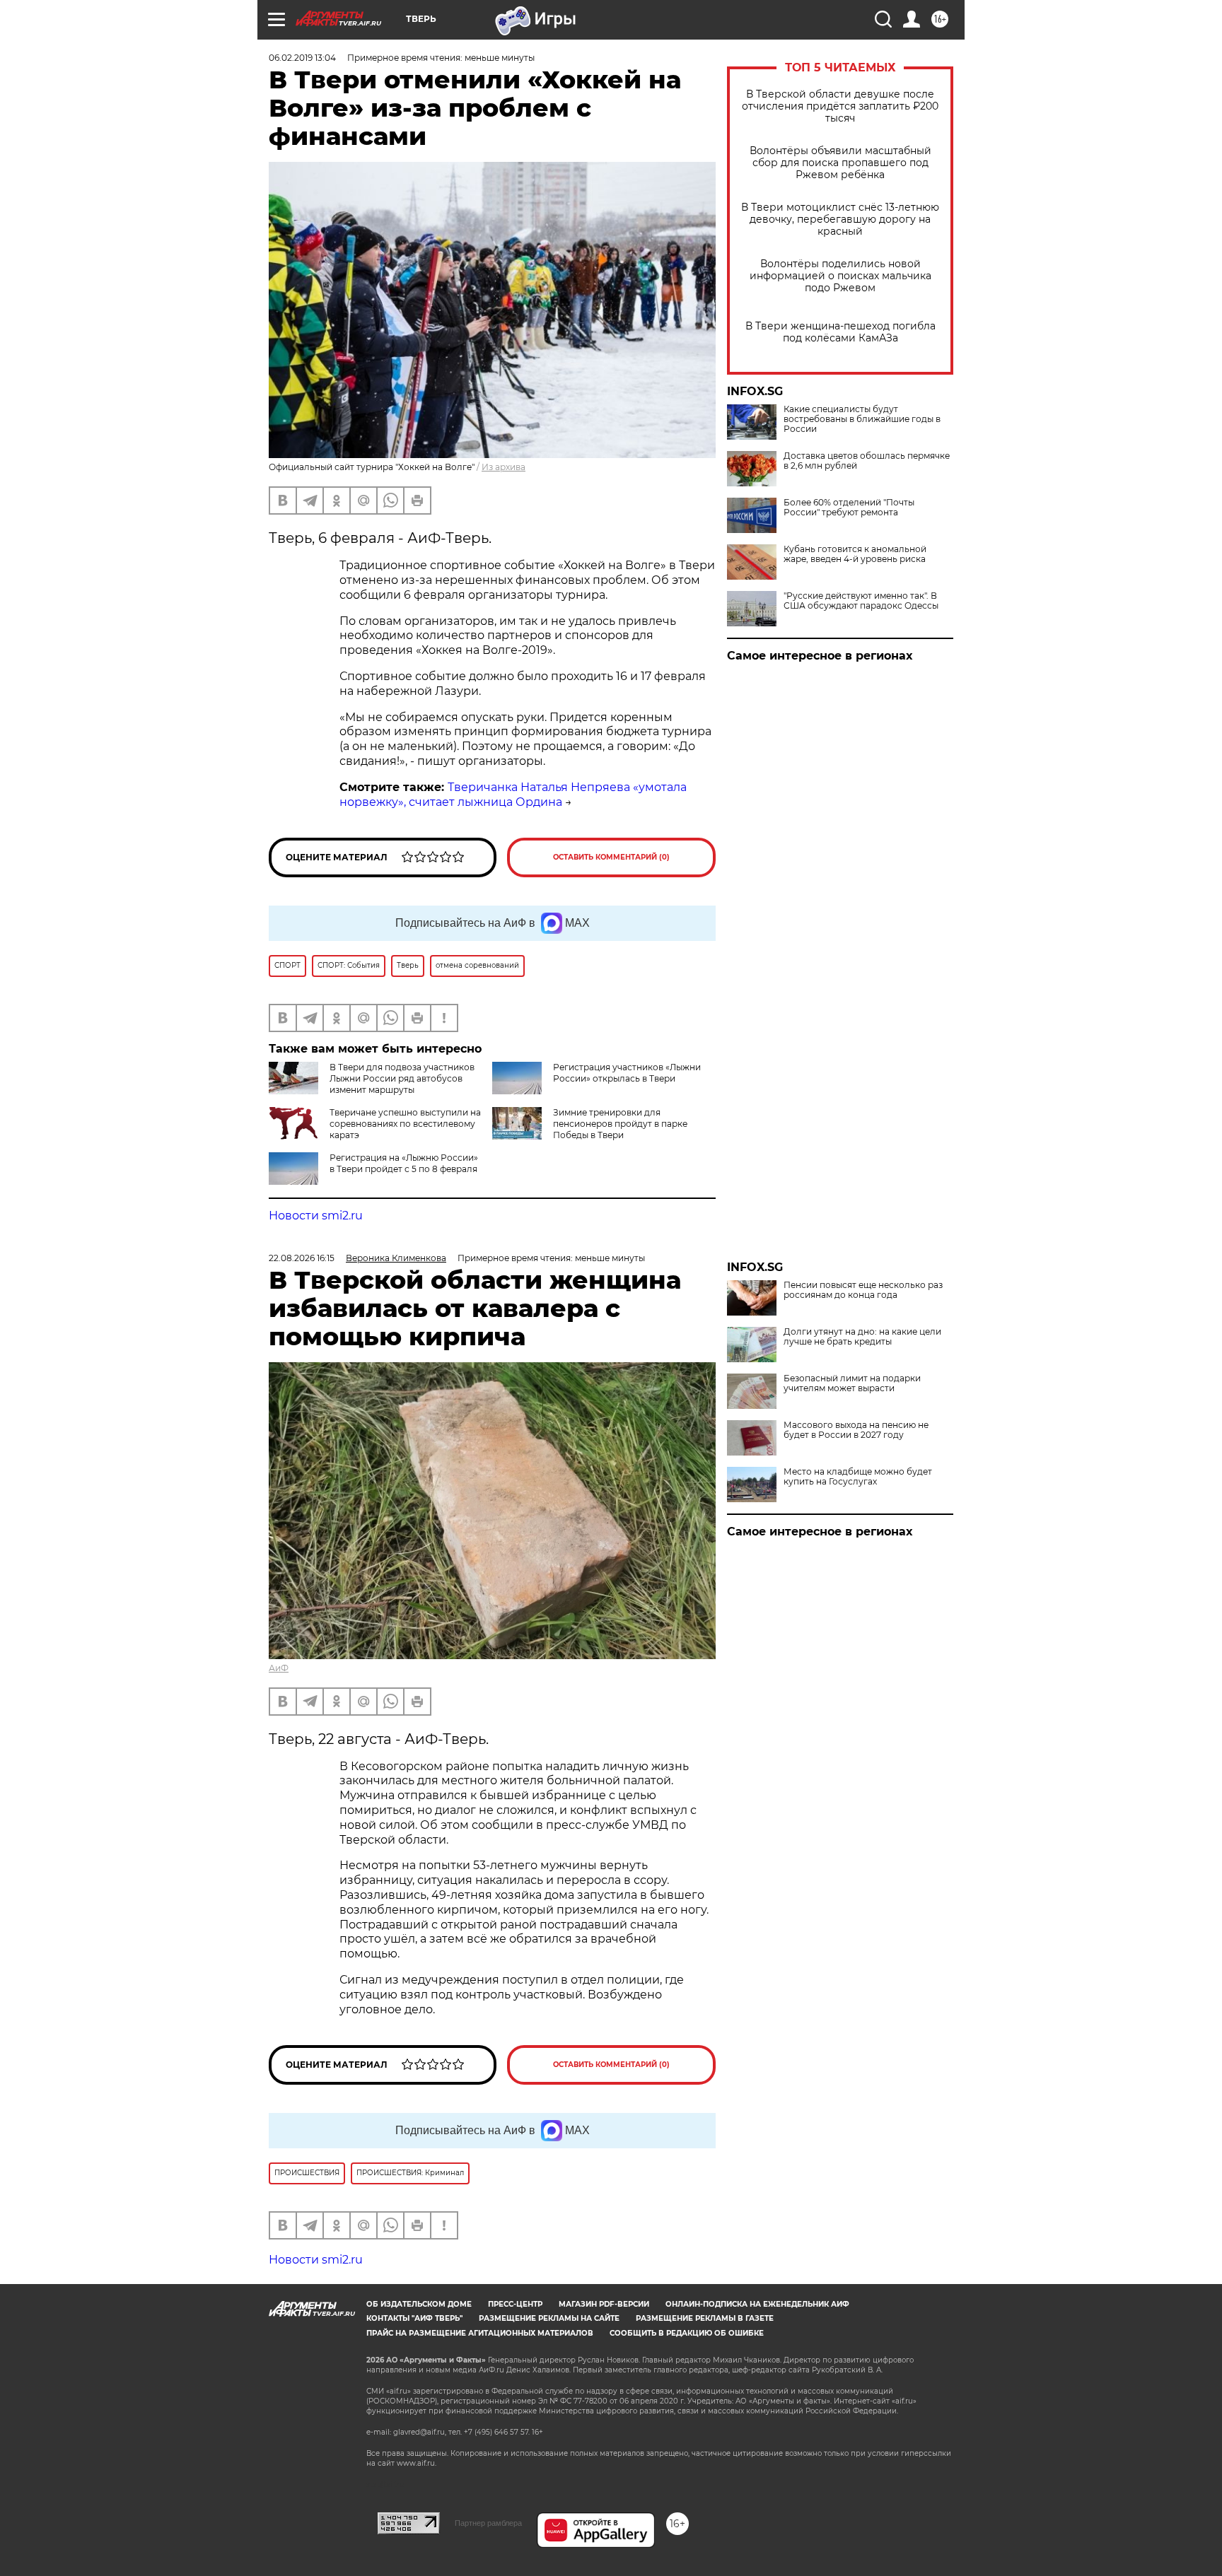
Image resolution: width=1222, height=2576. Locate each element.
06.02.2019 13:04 (302, 58)
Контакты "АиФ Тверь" (414, 2318)
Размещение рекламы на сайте (549, 2318)
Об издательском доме (419, 2304)
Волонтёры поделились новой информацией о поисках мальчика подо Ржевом (840, 276)
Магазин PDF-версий (604, 2304)
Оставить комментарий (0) (611, 857)
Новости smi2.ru (316, 1216)
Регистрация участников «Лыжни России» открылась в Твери (627, 1073)
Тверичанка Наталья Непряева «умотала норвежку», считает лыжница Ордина (513, 795)
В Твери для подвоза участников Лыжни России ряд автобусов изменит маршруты (402, 1078)
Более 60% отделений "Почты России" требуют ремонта (849, 508)
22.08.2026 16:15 (302, 1258)
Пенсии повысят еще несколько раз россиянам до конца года (863, 1290)
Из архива (504, 467)
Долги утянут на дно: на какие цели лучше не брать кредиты (862, 1337)
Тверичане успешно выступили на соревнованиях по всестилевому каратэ (405, 1124)
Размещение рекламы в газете (705, 2318)
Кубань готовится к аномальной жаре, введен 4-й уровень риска (855, 554)
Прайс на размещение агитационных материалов (480, 2333)
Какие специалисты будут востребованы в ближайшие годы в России (862, 419)
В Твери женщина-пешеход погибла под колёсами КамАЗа (840, 332)
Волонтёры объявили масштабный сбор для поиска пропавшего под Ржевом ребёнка (840, 163)
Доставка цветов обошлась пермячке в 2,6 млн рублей (867, 461)
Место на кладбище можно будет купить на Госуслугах (858, 1477)
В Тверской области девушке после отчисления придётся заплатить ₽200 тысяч (840, 106)
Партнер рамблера (488, 2523)
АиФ (279, 1668)
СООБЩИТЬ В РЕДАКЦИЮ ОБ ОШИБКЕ (687, 2333)
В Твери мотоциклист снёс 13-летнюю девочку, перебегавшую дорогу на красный (840, 219)
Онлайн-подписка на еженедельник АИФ (757, 2304)
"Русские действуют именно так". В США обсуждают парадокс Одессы (861, 601)
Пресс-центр (515, 2304)
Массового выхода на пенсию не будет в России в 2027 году (856, 1430)
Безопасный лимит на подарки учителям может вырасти (852, 1383)
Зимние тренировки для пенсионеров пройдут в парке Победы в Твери (620, 1124)
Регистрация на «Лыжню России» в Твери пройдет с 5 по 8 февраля (404, 1163)
